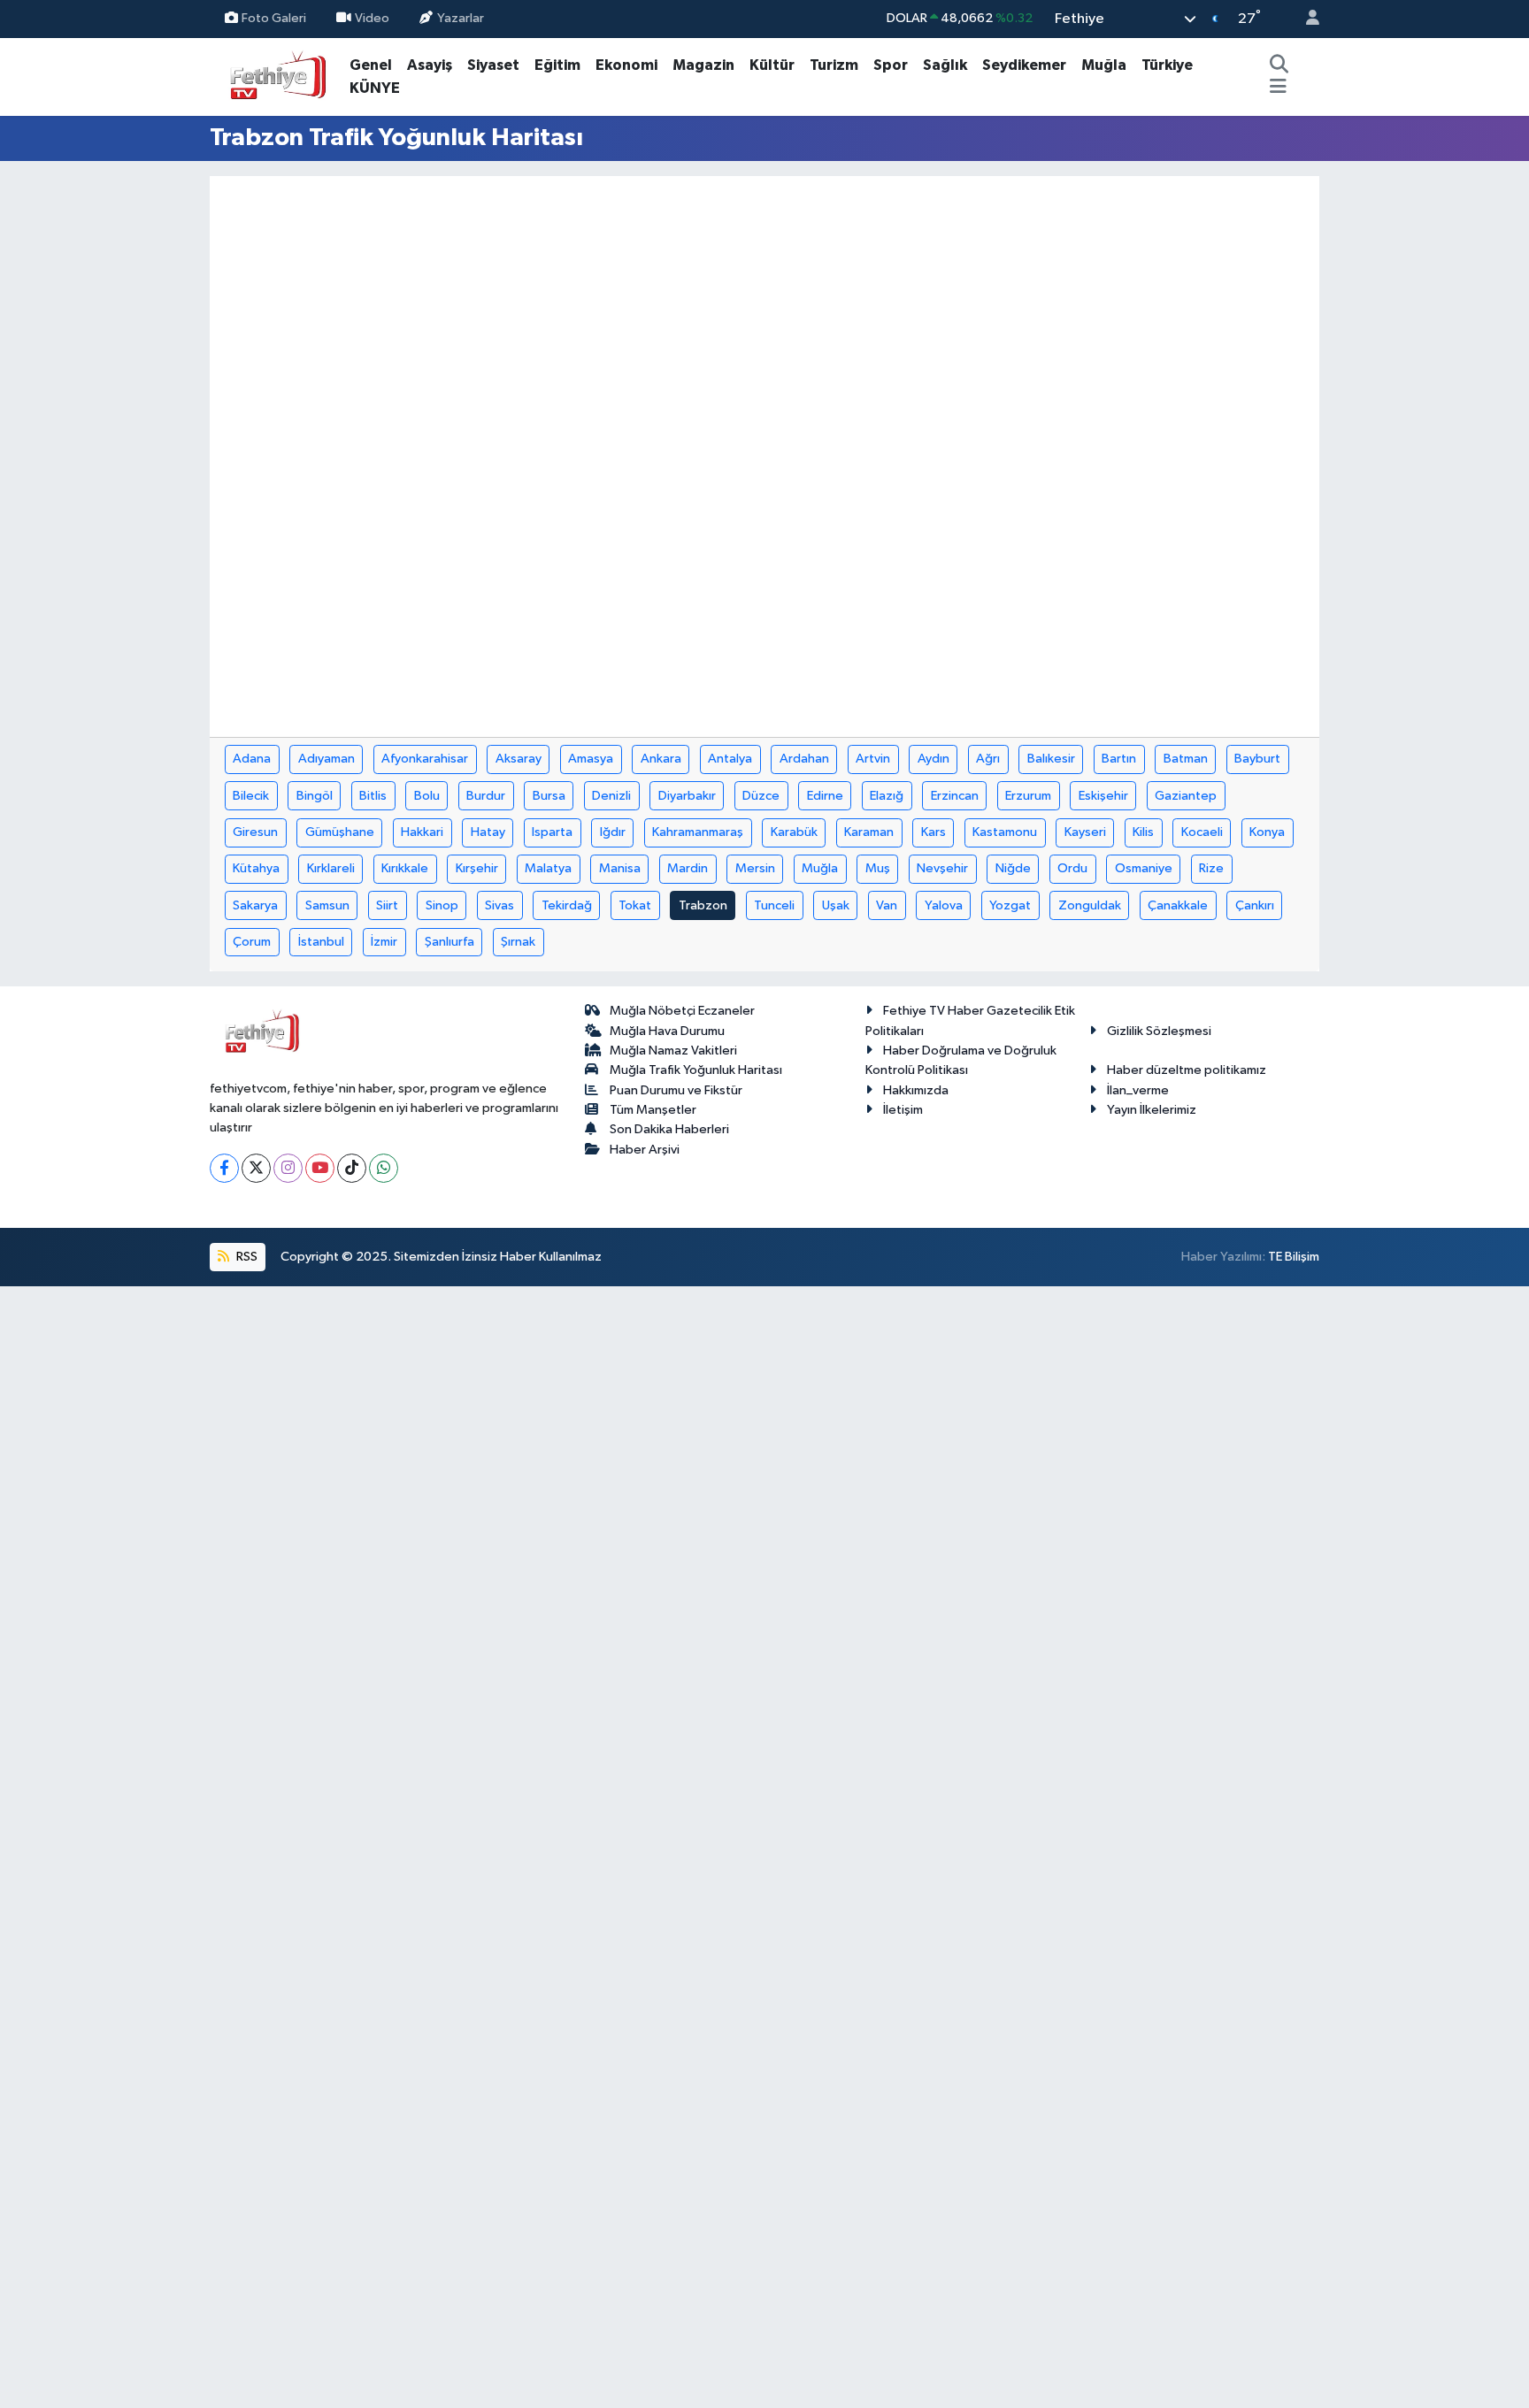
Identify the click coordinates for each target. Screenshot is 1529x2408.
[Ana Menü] (1278, 88)
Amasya (591, 759)
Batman (1186, 759)
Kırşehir (477, 868)
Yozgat (1010, 905)
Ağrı (988, 759)
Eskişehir (1103, 796)
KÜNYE (375, 88)
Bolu (427, 796)
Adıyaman (327, 759)
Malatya (548, 868)
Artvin (873, 759)
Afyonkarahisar (425, 759)
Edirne (825, 796)
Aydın (934, 759)
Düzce (761, 796)
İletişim (903, 1110)
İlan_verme (1138, 1090)
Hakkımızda (916, 1090)
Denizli (611, 796)
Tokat (635, 905)
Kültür (772, 65)
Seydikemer (1024, 65)
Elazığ (887, 796)
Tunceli (774, 905)
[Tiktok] (352, 1168)
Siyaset (493, 65)
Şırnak (518, 942)
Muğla (1104, 65)
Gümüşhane (340, 832)
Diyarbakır (687, 796)
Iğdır (613, 832)
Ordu (1072, 868)
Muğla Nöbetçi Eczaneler (682, 1011)
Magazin (703, 65)
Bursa (549, 796)
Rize (1211, 868)
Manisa (620, 868)
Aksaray (519, 759)
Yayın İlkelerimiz (1152, 1110)
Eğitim (557, 65)
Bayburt (1257, 759)
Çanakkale (1178, 905)
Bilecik (251, 796)
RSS (246, 1257)
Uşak (836, 905)
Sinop (442, 905)
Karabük (794, 832)
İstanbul (321, 942)
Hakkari (422, 832)
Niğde (1013, 868)
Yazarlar (461, 18)
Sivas (499, 905)
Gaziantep (1186, 796)
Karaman (869, 832)
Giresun (255, 832)
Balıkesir (1051, 759)
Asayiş (430, 65)
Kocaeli (1202, 832)
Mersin (755, 868)
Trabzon (703, 905)
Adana (252, 759)
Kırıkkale (405, 868)
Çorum (252, 942)
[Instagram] (288, 1168)
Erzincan (955, 796)
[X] (256, 1168)
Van (887, 905)
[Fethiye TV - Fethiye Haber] (276, 76)
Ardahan (804, 759)
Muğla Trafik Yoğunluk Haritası (696, 1070)
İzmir (384, 942)
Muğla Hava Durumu (667, 1031)
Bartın (1119, 759)
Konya (1267, 832)
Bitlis (373, 796)
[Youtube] (320, 1168)
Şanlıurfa (449, 942)
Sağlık (945, 65)
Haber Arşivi (645, 1150)
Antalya (730, 759)
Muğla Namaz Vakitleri (673, 1051)
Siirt (387, 905)
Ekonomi (626, 65)
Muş (878, 868)
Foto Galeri (274, 18)
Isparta (552, 832)
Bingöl (315, 796)
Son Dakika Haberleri (669, 1129)
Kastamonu (1005, 832)
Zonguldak (1090, 905)
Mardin (688, 868)
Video (372, 18)
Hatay (488, 832)
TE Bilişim (1294, 1257)
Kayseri (1085, 832)
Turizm (834, 65)
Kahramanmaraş (698, 832)
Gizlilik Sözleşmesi (1159, 1031)
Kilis (1143, 832)
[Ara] (1279, 65)
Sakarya (255, 905)
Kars (934, 832)
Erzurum (1028, 796)
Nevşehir (942, 868)
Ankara (661, 759)
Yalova (944, 905)
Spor (891, 65)
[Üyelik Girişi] (1305, 19)
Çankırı (1255, 905)
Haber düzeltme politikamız (1187, 1070)
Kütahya (256, 868)
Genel (371, 65)
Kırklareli (331, 868)
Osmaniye (1144, 868)
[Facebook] (224, 1168)
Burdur (486, 796)
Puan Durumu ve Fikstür (676, 1090)
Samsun (327, 905)
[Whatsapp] (384, 1168)
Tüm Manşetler (653, 1110)
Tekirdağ (567, 905)
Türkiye (1167, 65)
